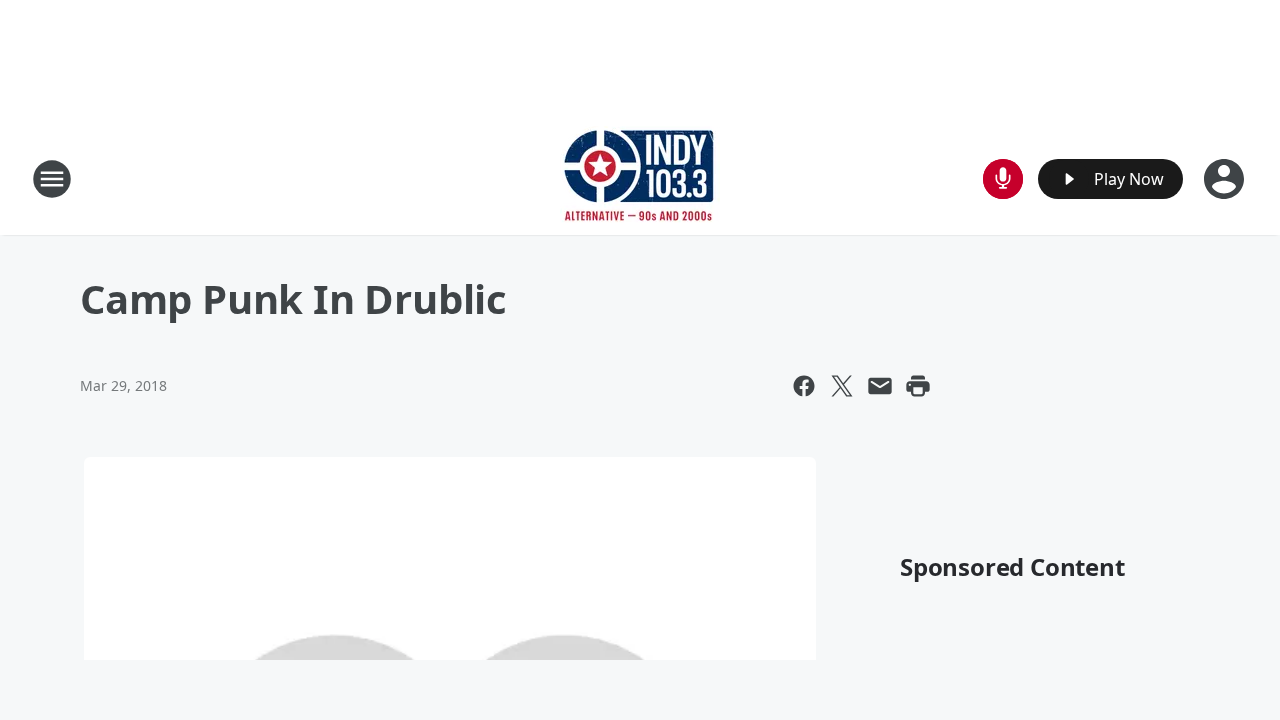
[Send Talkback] (1003, 179)
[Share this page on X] (842, 386)
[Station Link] (640, 178)
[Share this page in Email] (880, 386)
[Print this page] (918, 386)
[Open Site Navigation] (52, 179)
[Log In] (1226, 179)
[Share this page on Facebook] (804, 386)
